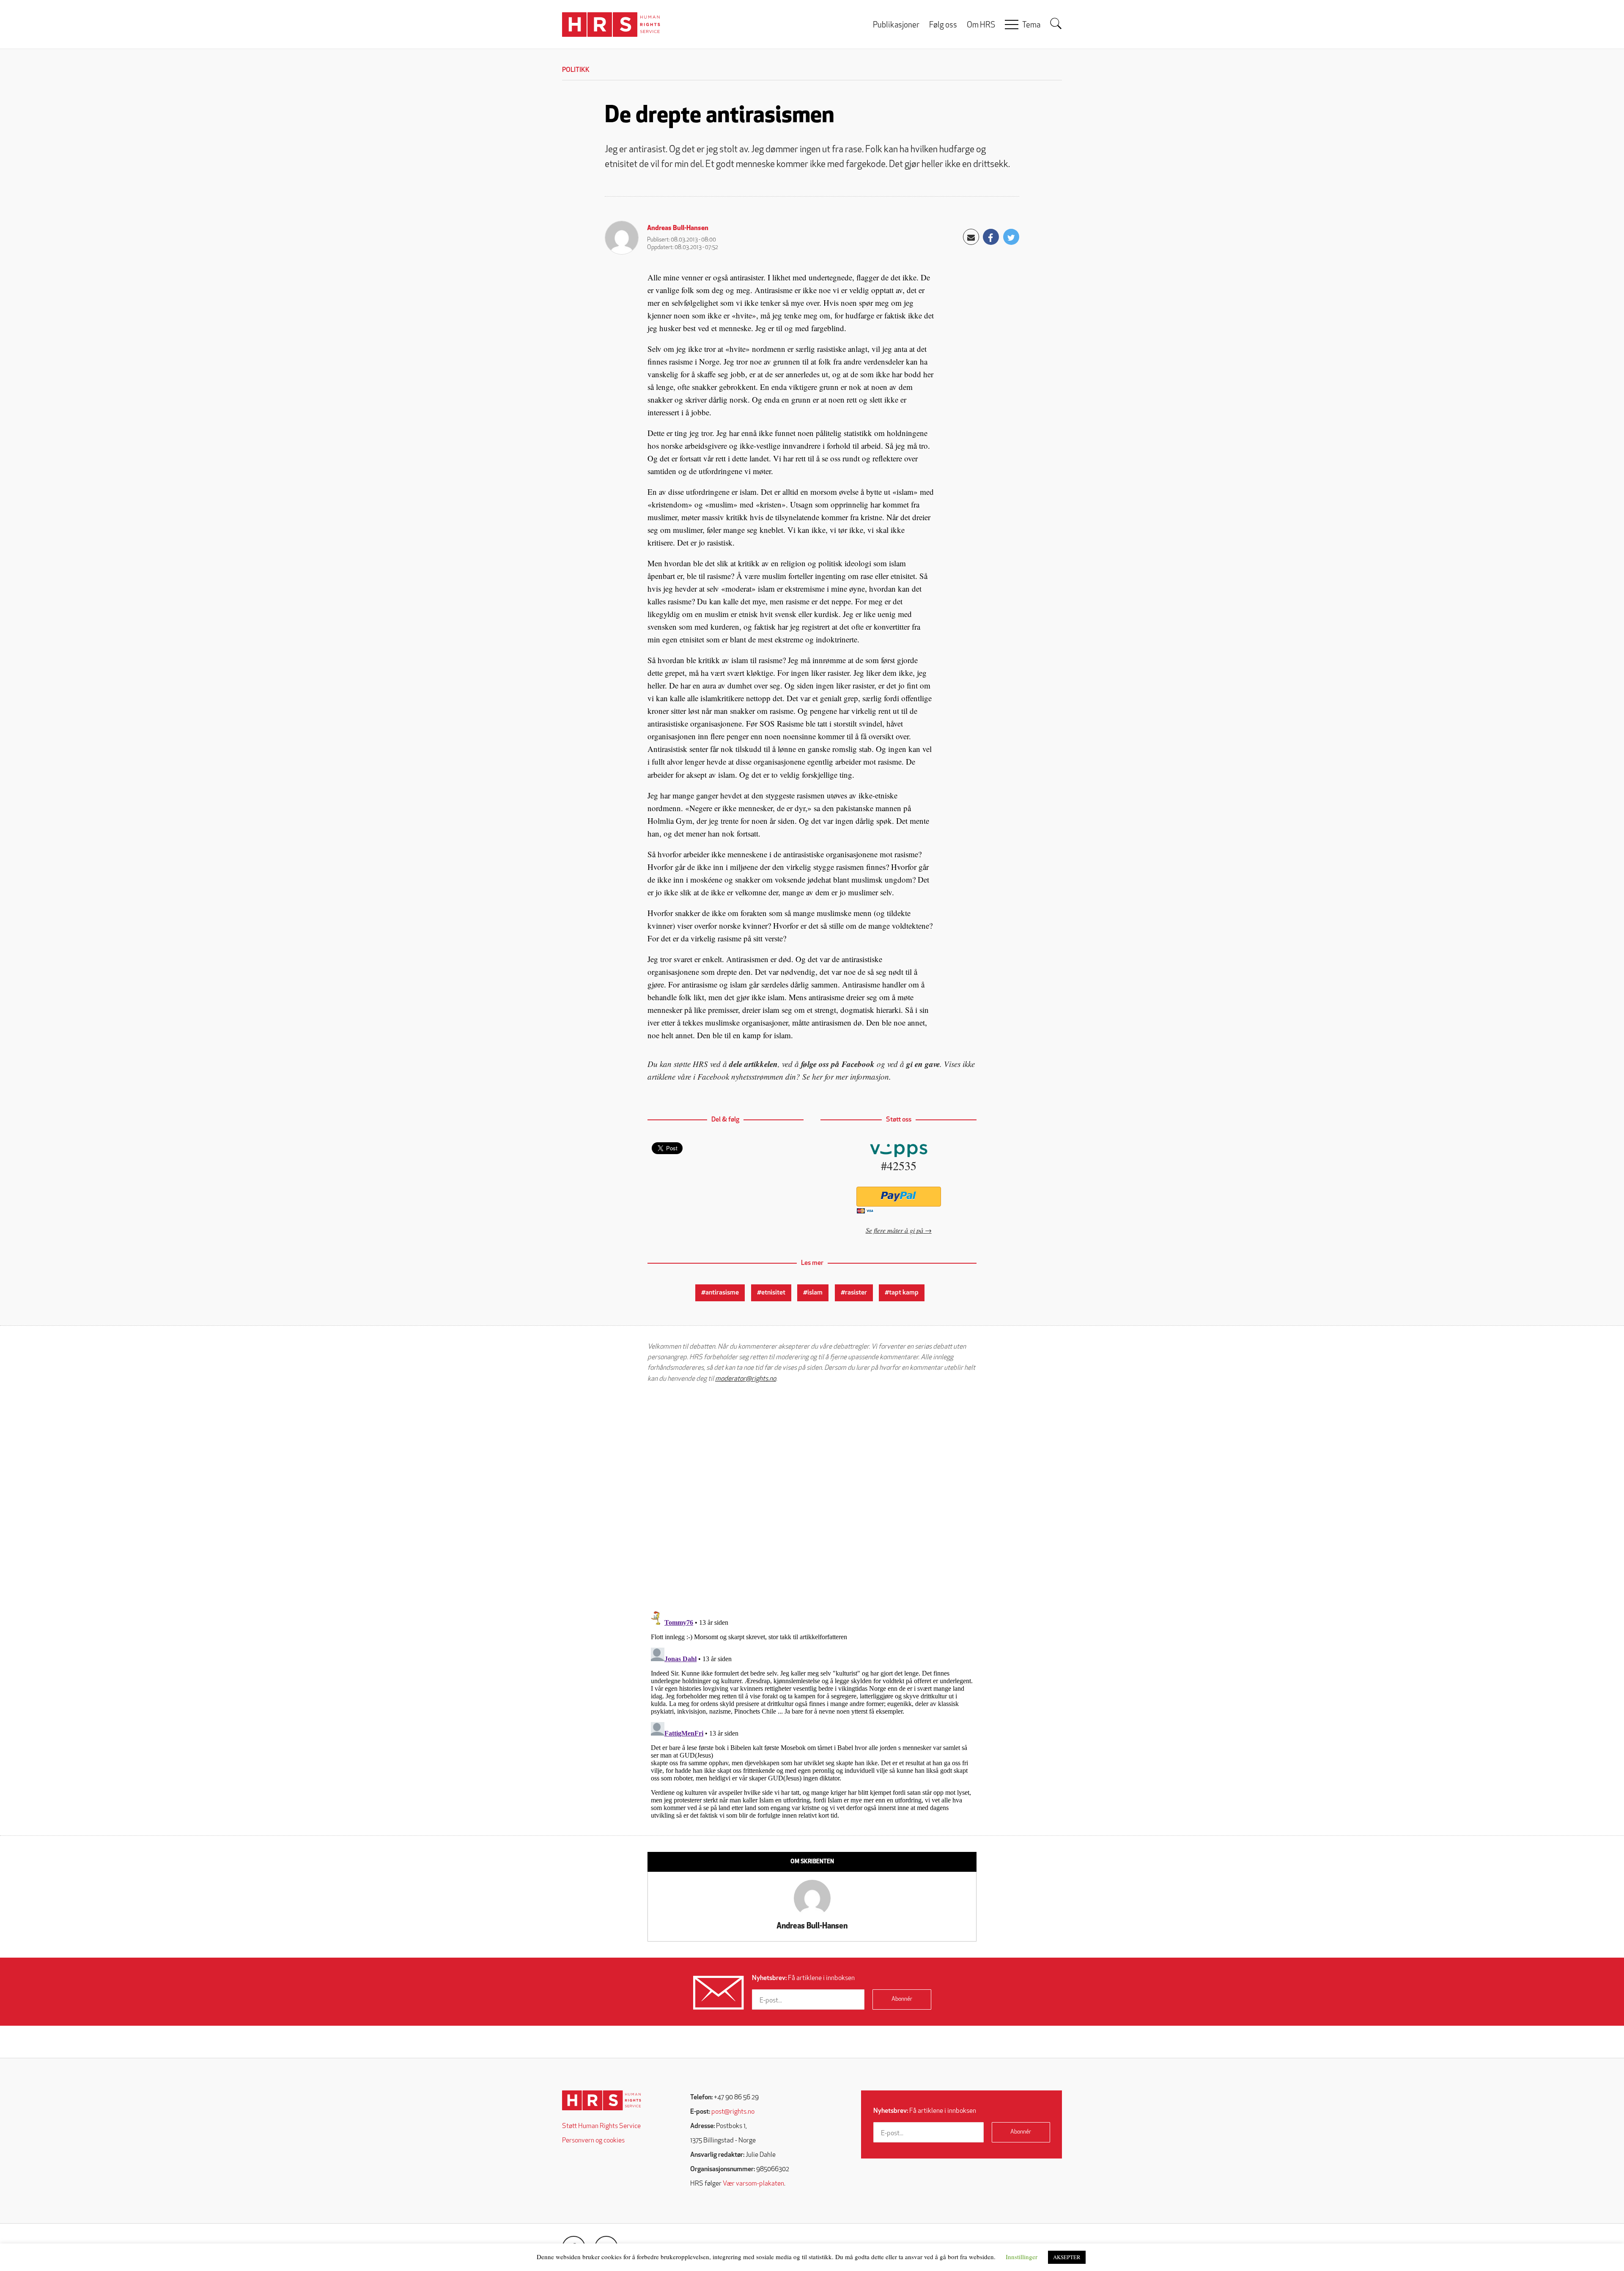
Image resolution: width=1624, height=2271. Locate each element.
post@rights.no (733, 2112)
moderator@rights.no (746, 1379)
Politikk (576, 70)
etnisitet (773, 1293)
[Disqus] (812, 1497)
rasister (856, 1293)
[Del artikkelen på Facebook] (991, 237)
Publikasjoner (896, 26)
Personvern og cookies (593, 2141)
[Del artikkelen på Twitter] (1011, 237)
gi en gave (923, 1064)
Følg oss (943, 26)
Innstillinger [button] (1022, 2257)
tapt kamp (904, 1293)
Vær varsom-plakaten (753, 2184)
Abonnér (902, 1999)
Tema (1031, 26)
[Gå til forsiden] (602, 2100)
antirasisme (722, 1293)
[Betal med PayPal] (898, 1197)
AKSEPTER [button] (1067, 2257)
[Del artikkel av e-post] (971, 237)
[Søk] (1056, 24)
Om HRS (981, 26)
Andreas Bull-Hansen (678, 228)
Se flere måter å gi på (894, 1230)
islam (815, 1293)
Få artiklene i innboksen (803, 1978)
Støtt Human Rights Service (601, 2126)
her (817, 1077)
